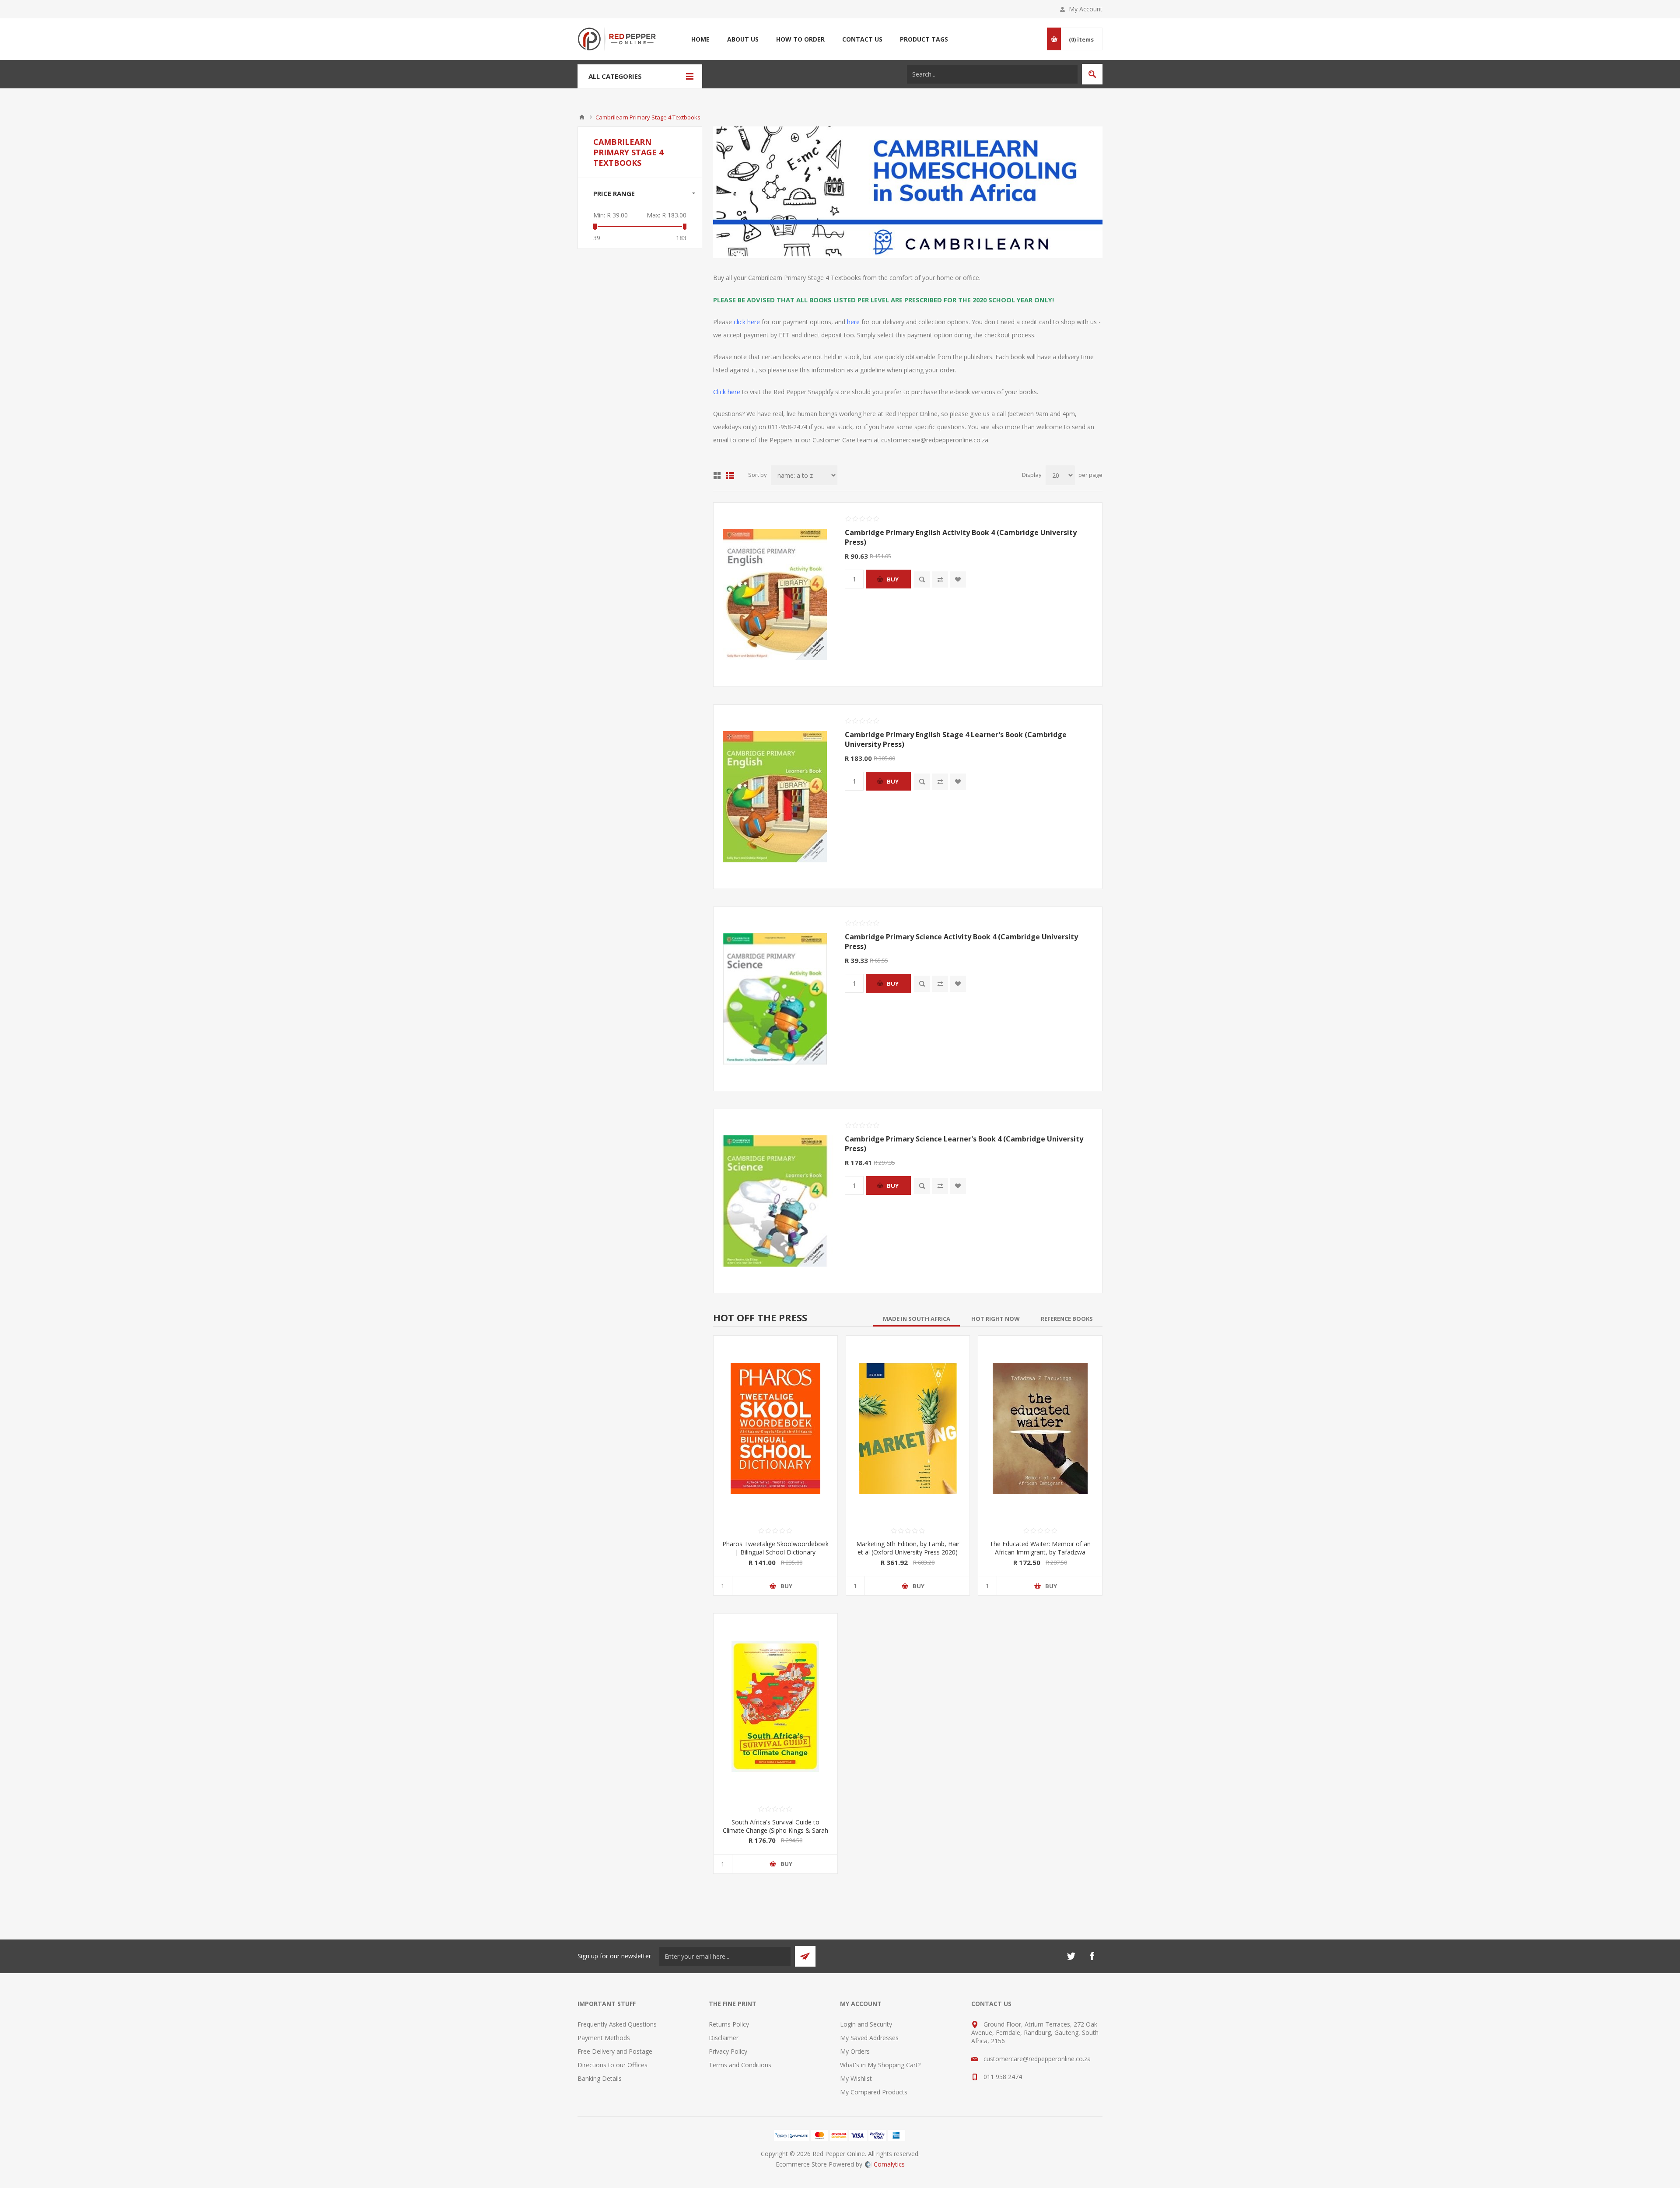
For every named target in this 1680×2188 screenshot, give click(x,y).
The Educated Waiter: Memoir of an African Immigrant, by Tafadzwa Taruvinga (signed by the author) (1040, 1552)
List (730, 476)
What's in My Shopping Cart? (880, 2065)
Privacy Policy (728, 2051)
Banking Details (600, 2078)
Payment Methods (604, 2038)
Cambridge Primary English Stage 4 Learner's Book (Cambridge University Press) (956, 739)
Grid (717, 476)
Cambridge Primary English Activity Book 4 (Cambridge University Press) (961, 537)
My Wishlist (856, 2078)
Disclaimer (724, 2038)
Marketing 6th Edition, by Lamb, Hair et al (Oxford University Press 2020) (908, 1548)
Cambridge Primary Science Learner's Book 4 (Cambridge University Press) (964, 1144)
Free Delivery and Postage (615, 2051)
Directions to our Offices (612, 2065)
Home (582, 117)
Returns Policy (729, 2024)
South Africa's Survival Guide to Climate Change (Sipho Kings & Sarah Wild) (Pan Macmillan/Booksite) (775, 1830)
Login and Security (866, 2024)
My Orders (855, 2051)
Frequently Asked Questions (617, 2024)
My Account (1086, 9)
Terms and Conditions (740, 2065)
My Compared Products (874, 2092)
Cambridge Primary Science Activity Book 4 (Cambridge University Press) (961, 942)
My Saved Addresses (869, 2038)
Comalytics (889, 2164)
